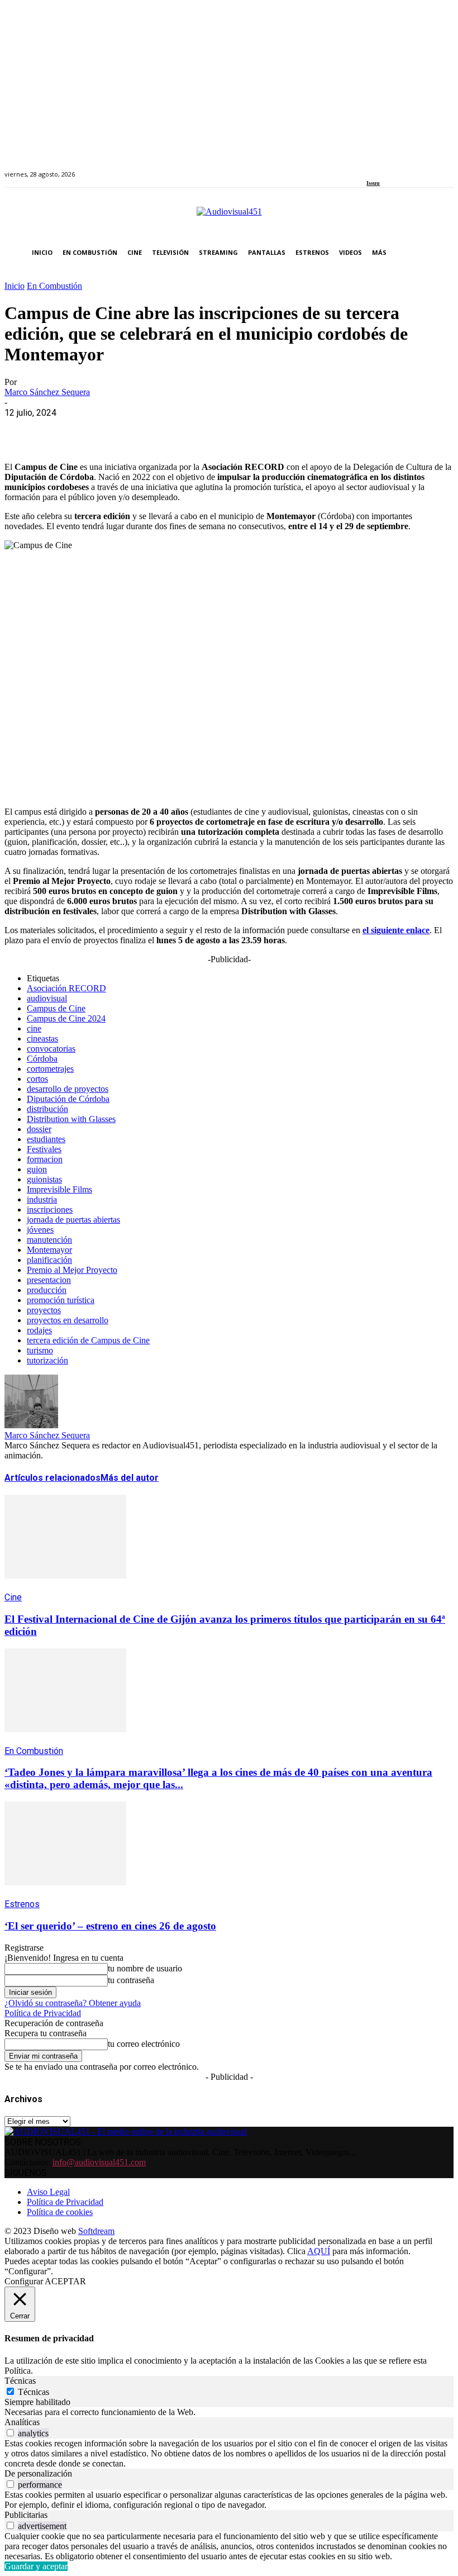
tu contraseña (131, 1980)
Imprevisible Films (59, 1189)
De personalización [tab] (38, 2473)
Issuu (373, 183)
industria (42, 1199)
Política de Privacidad (43, 2013)
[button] (443, 253)
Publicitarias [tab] (26, 2515)
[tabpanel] (229, 2412)
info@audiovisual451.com (99, 2162)
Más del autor (130, 1478)
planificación (49, 1260)
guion (37, 1169)
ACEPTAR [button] (65, 2281)
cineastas (42, 1039)
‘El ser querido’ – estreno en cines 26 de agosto (110, 1926)
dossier (39, 1129)
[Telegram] (224, 430)
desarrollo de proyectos (68, 1089)
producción (47, 1290)
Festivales (44, 1149)
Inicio (15, 286)
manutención (49, 1240)
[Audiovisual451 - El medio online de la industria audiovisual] (229, 217)
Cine (13, 1597)
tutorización (47, 1360)
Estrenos (22, 1904)
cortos (37, 1079)
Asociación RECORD (66, 988)
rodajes (39, 1330)
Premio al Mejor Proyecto (72, 1270)
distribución (47, 1109)
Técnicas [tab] (20, 2381)
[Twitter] (409, 168)
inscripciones (50, 1209)
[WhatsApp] (103, 430)
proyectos (44, 1310)
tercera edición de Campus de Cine (88, 1340)
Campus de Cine (56, 1008)
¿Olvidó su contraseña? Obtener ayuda (73, 2003)
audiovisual (47, 998)
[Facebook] (370, 168)
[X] (63, 430)
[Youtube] (421, 168)
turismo (40, 1350)
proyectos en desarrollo (68, 1320)
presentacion (49, 1280)
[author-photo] (31, 1425)
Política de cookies (60, 2212)
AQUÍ (319, 2251)
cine (34, 1028)
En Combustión (54, 286)
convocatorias (51, 1049)
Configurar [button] (24, 2281)
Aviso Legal (48, 2192)
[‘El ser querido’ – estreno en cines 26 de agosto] (65, 1893)
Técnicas (34, 2392)
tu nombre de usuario (145, 1968)
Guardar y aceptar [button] (36, 2566)
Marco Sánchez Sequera (47, 392)
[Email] (184, 430)
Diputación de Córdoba (68, 1099)
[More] (264, 430)
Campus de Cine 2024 (66, 1018)
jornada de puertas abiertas (73, 1220)
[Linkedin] (396, 168)
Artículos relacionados (53, 1478)
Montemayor (49, 1250)
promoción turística (61, 1300)
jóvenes (40, 1230)
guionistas (44, 1179)
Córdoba (42, 1059)
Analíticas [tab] (22, 2422)
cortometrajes (50, 1069)
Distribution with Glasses (71, 1119)
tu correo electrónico (144, 2044)
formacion (45, 1159)
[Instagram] (383, 168)
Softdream (96, 2231)
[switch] (10, 2433)
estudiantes (46, 1139)
